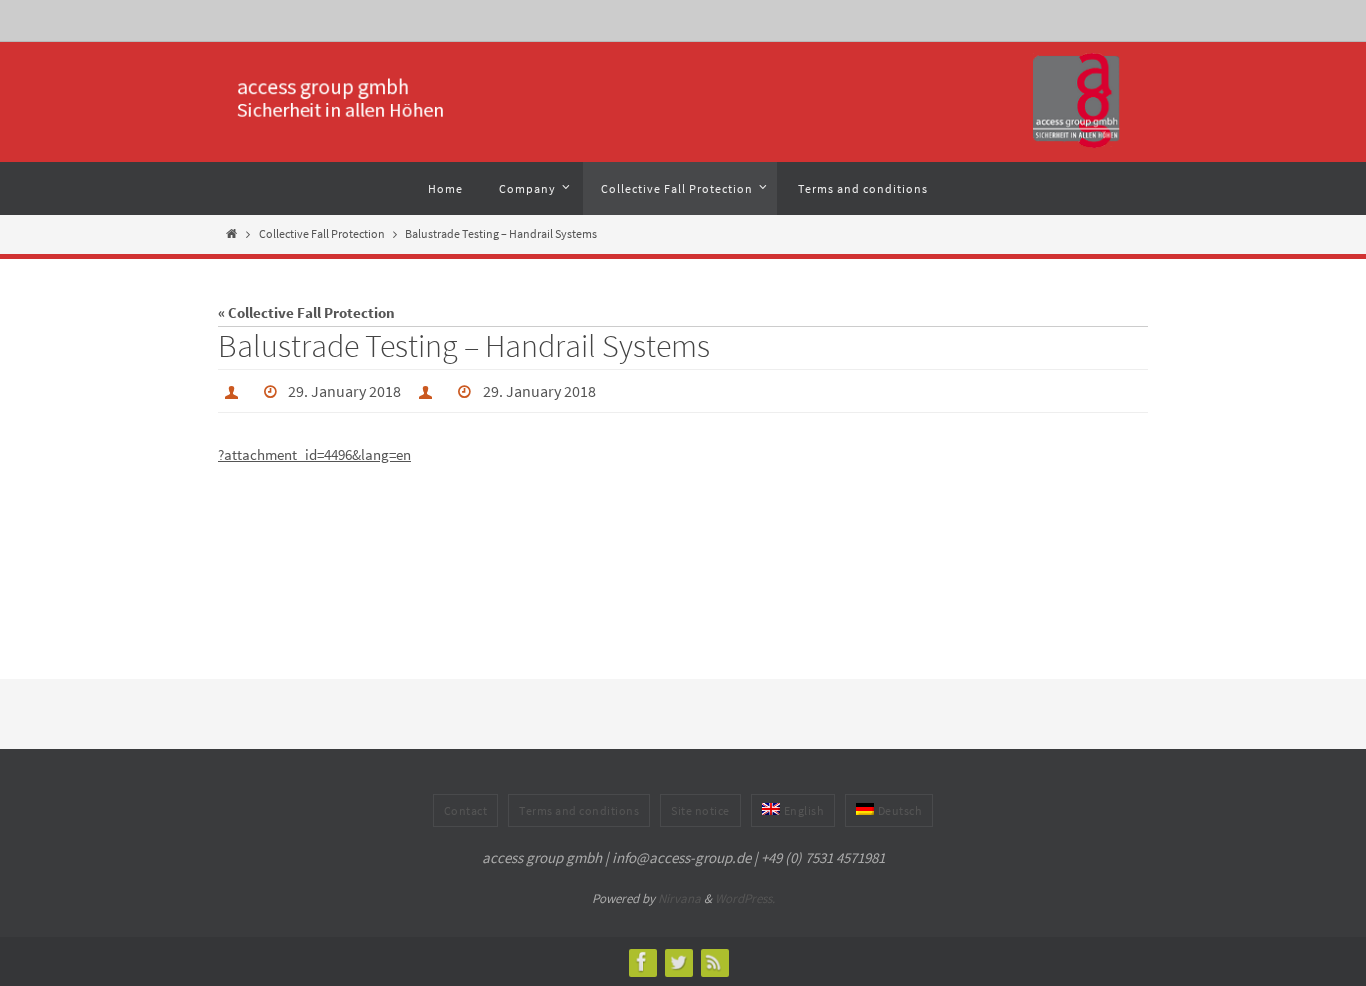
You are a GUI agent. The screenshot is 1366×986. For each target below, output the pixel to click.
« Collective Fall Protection (306, 312)
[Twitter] (678, 961)
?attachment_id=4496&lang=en (314, 454)
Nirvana (679, 898)
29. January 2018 (344, 391)
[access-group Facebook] (642, 961)
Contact (466, 810)
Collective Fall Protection (322, 233)
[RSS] (714, 961)
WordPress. (745, 898)
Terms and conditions (579, 810)
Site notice (700, 810)
